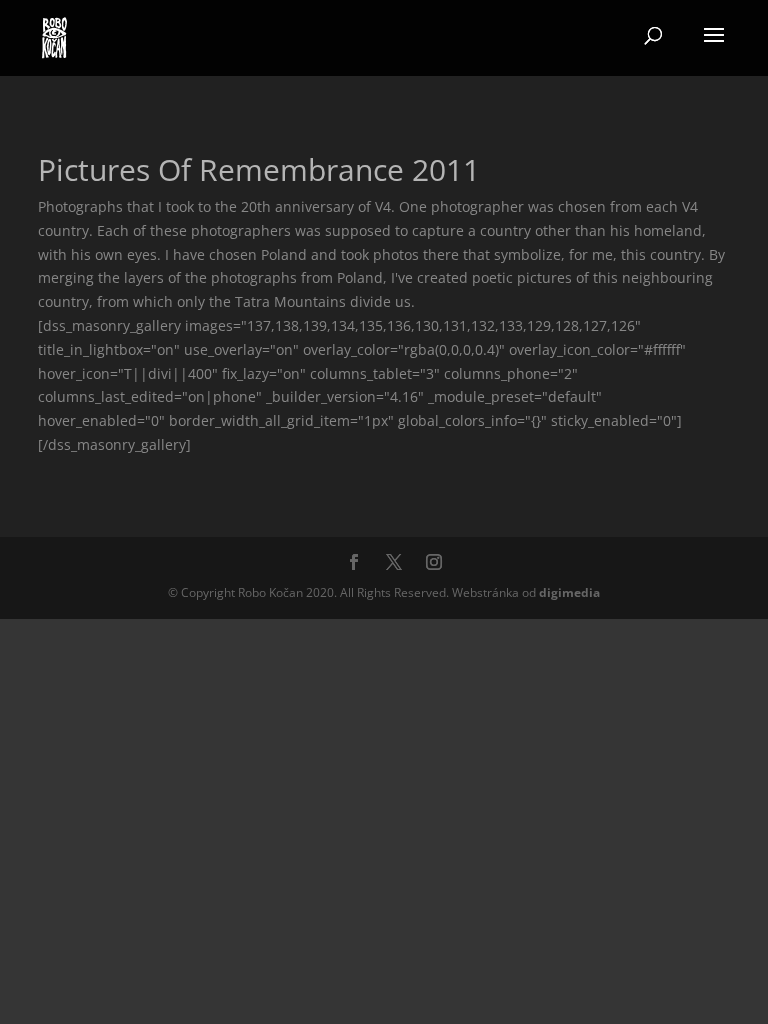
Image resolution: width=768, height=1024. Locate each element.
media (569, 592)
